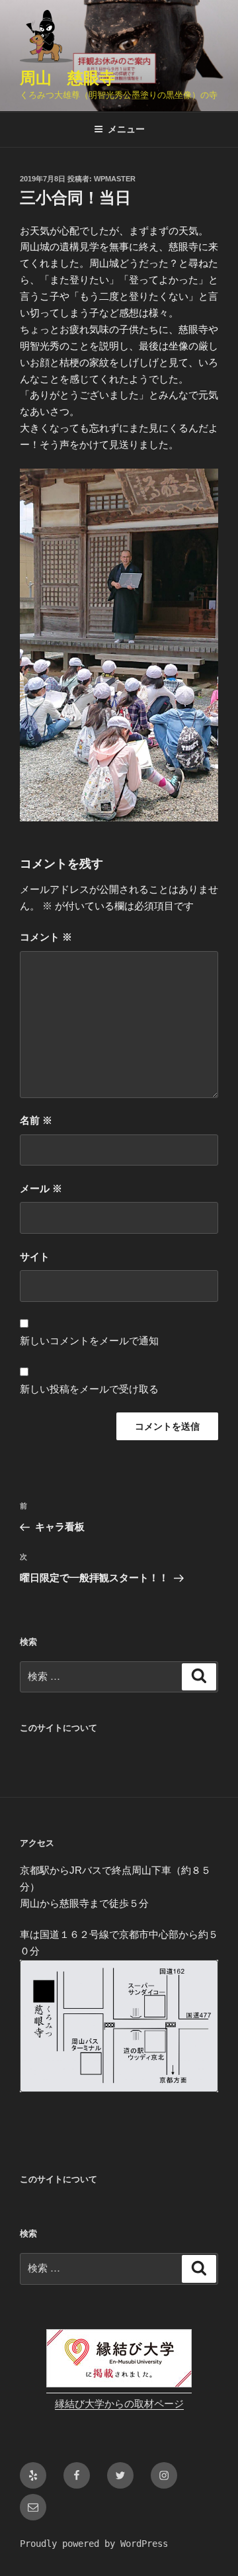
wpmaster (115, 179)
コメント (46, 937)
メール (41, 1188)
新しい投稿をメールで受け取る (89, 1389)
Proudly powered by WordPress (94, 2544)
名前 (36, 1120)
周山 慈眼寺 (67, 78)
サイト (35, 1257)
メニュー (126, 129)
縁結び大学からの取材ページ (119, 2404)
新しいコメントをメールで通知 (89, 1341)
